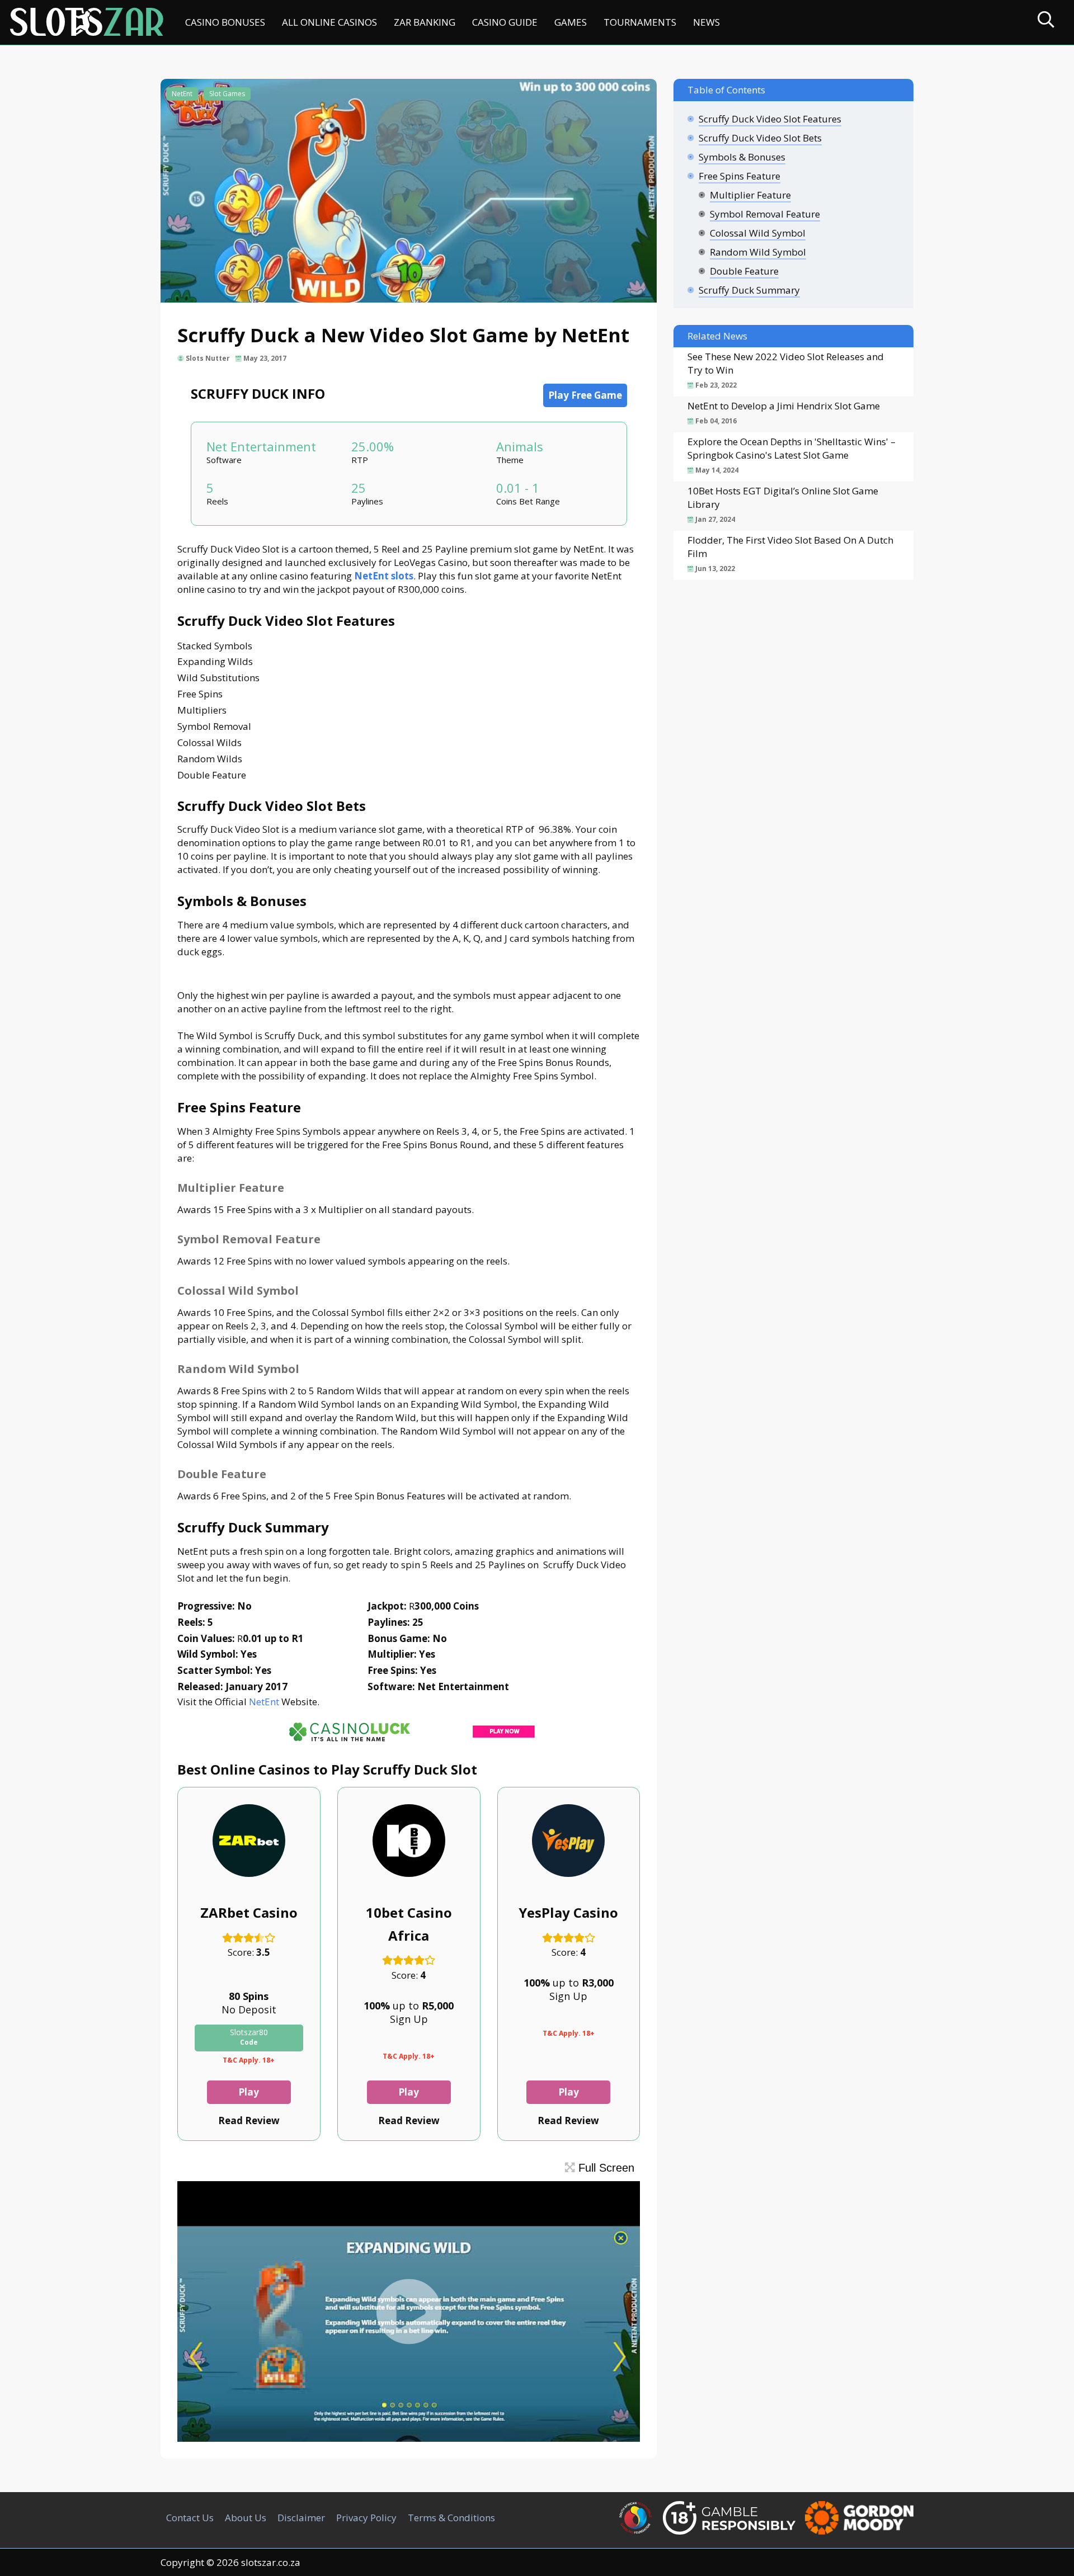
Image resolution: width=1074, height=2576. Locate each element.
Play (249, 2092)
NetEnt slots (384, 576)
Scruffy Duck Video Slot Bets (760, 138)
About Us (246, 2518)
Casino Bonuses (225, 22)
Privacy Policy (366, 2518)
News (706, 22)
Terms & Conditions (451, 2518)
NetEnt (182, 94)
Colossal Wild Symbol (758, 233)
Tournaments (640, 22)
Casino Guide (505, 22)
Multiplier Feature (750, 195)
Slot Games (227, 94)
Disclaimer (301, 2518)
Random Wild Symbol (758, 252)
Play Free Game (585, 395)
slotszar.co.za (271, 2562)
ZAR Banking (425, 22)
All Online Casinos (329, 22)
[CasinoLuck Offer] (409, 1744)
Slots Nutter (208, 358)
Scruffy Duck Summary (749, 290)
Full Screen (605, 2168)
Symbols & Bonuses (742, 157)
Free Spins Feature (739, 176)
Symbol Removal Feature (765, 214)
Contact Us (190, 2518)
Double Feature (744, 271)
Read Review (249, 2120)
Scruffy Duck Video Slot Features (770, 119)
